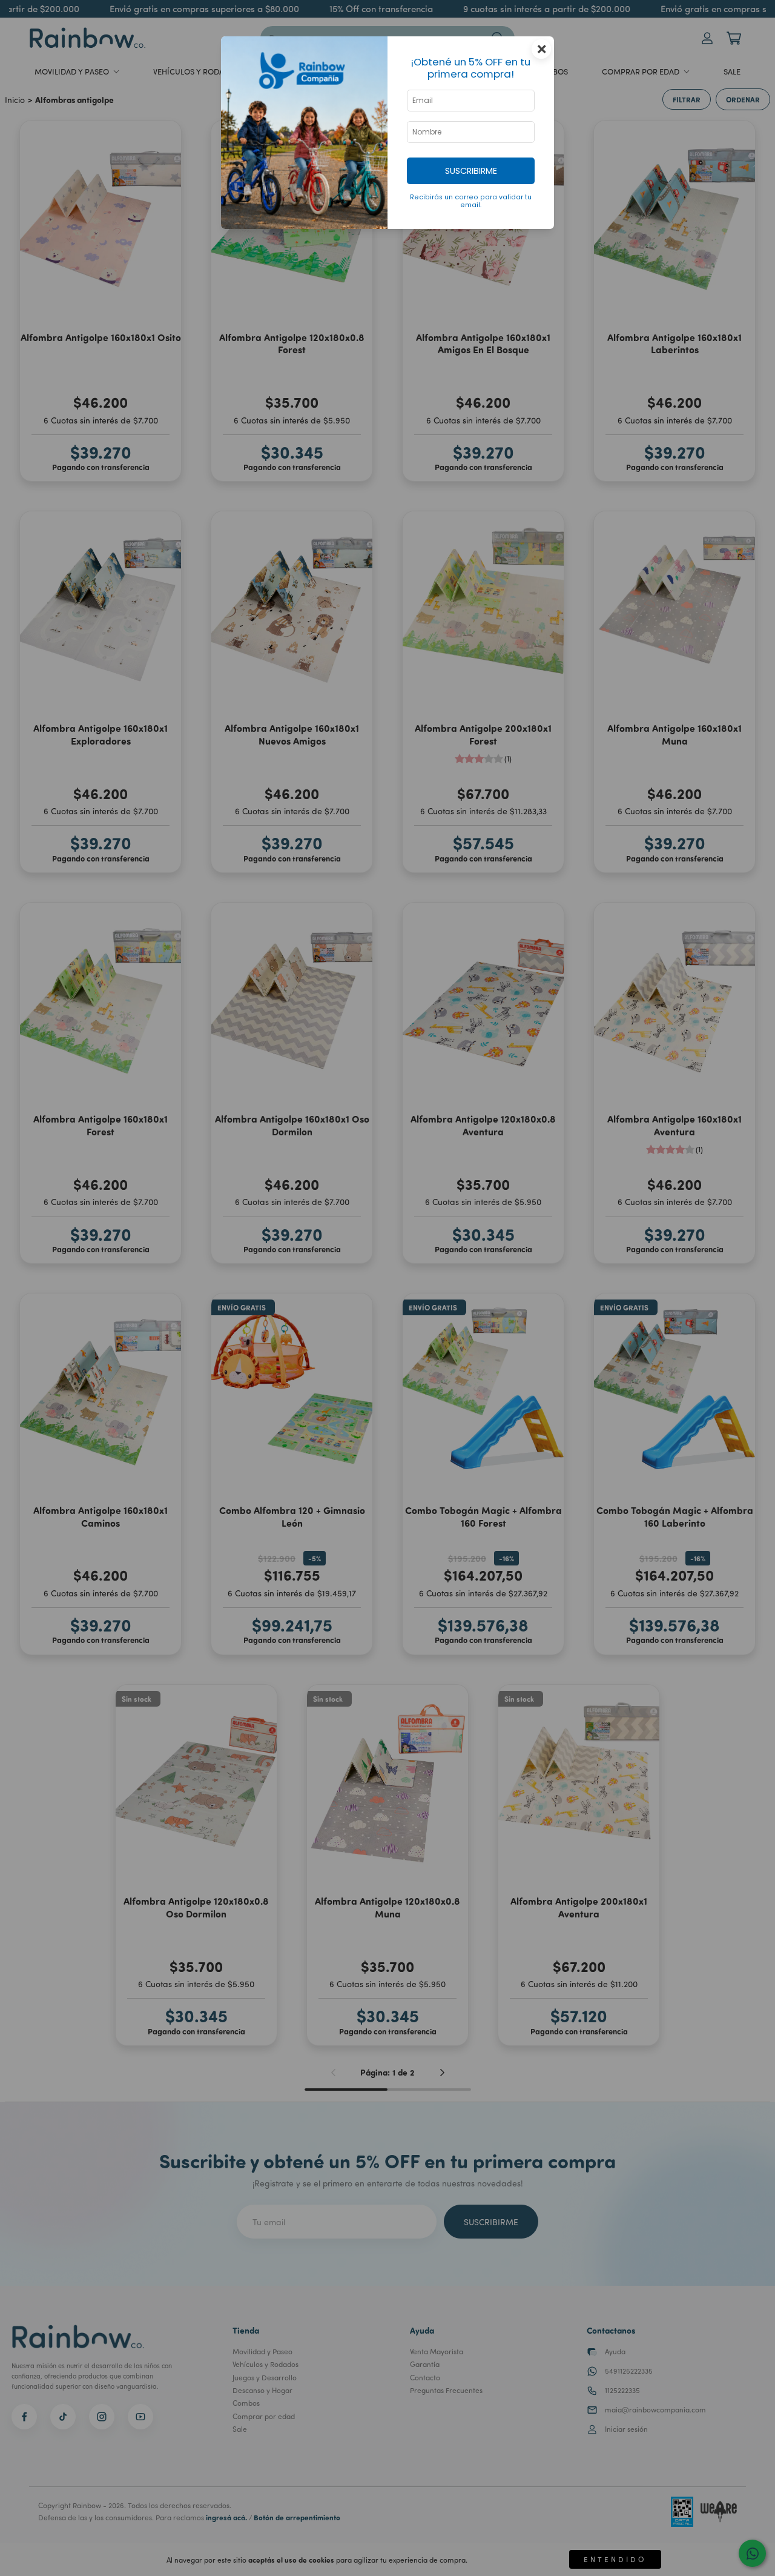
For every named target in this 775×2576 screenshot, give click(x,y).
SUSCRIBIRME (471, 171)
